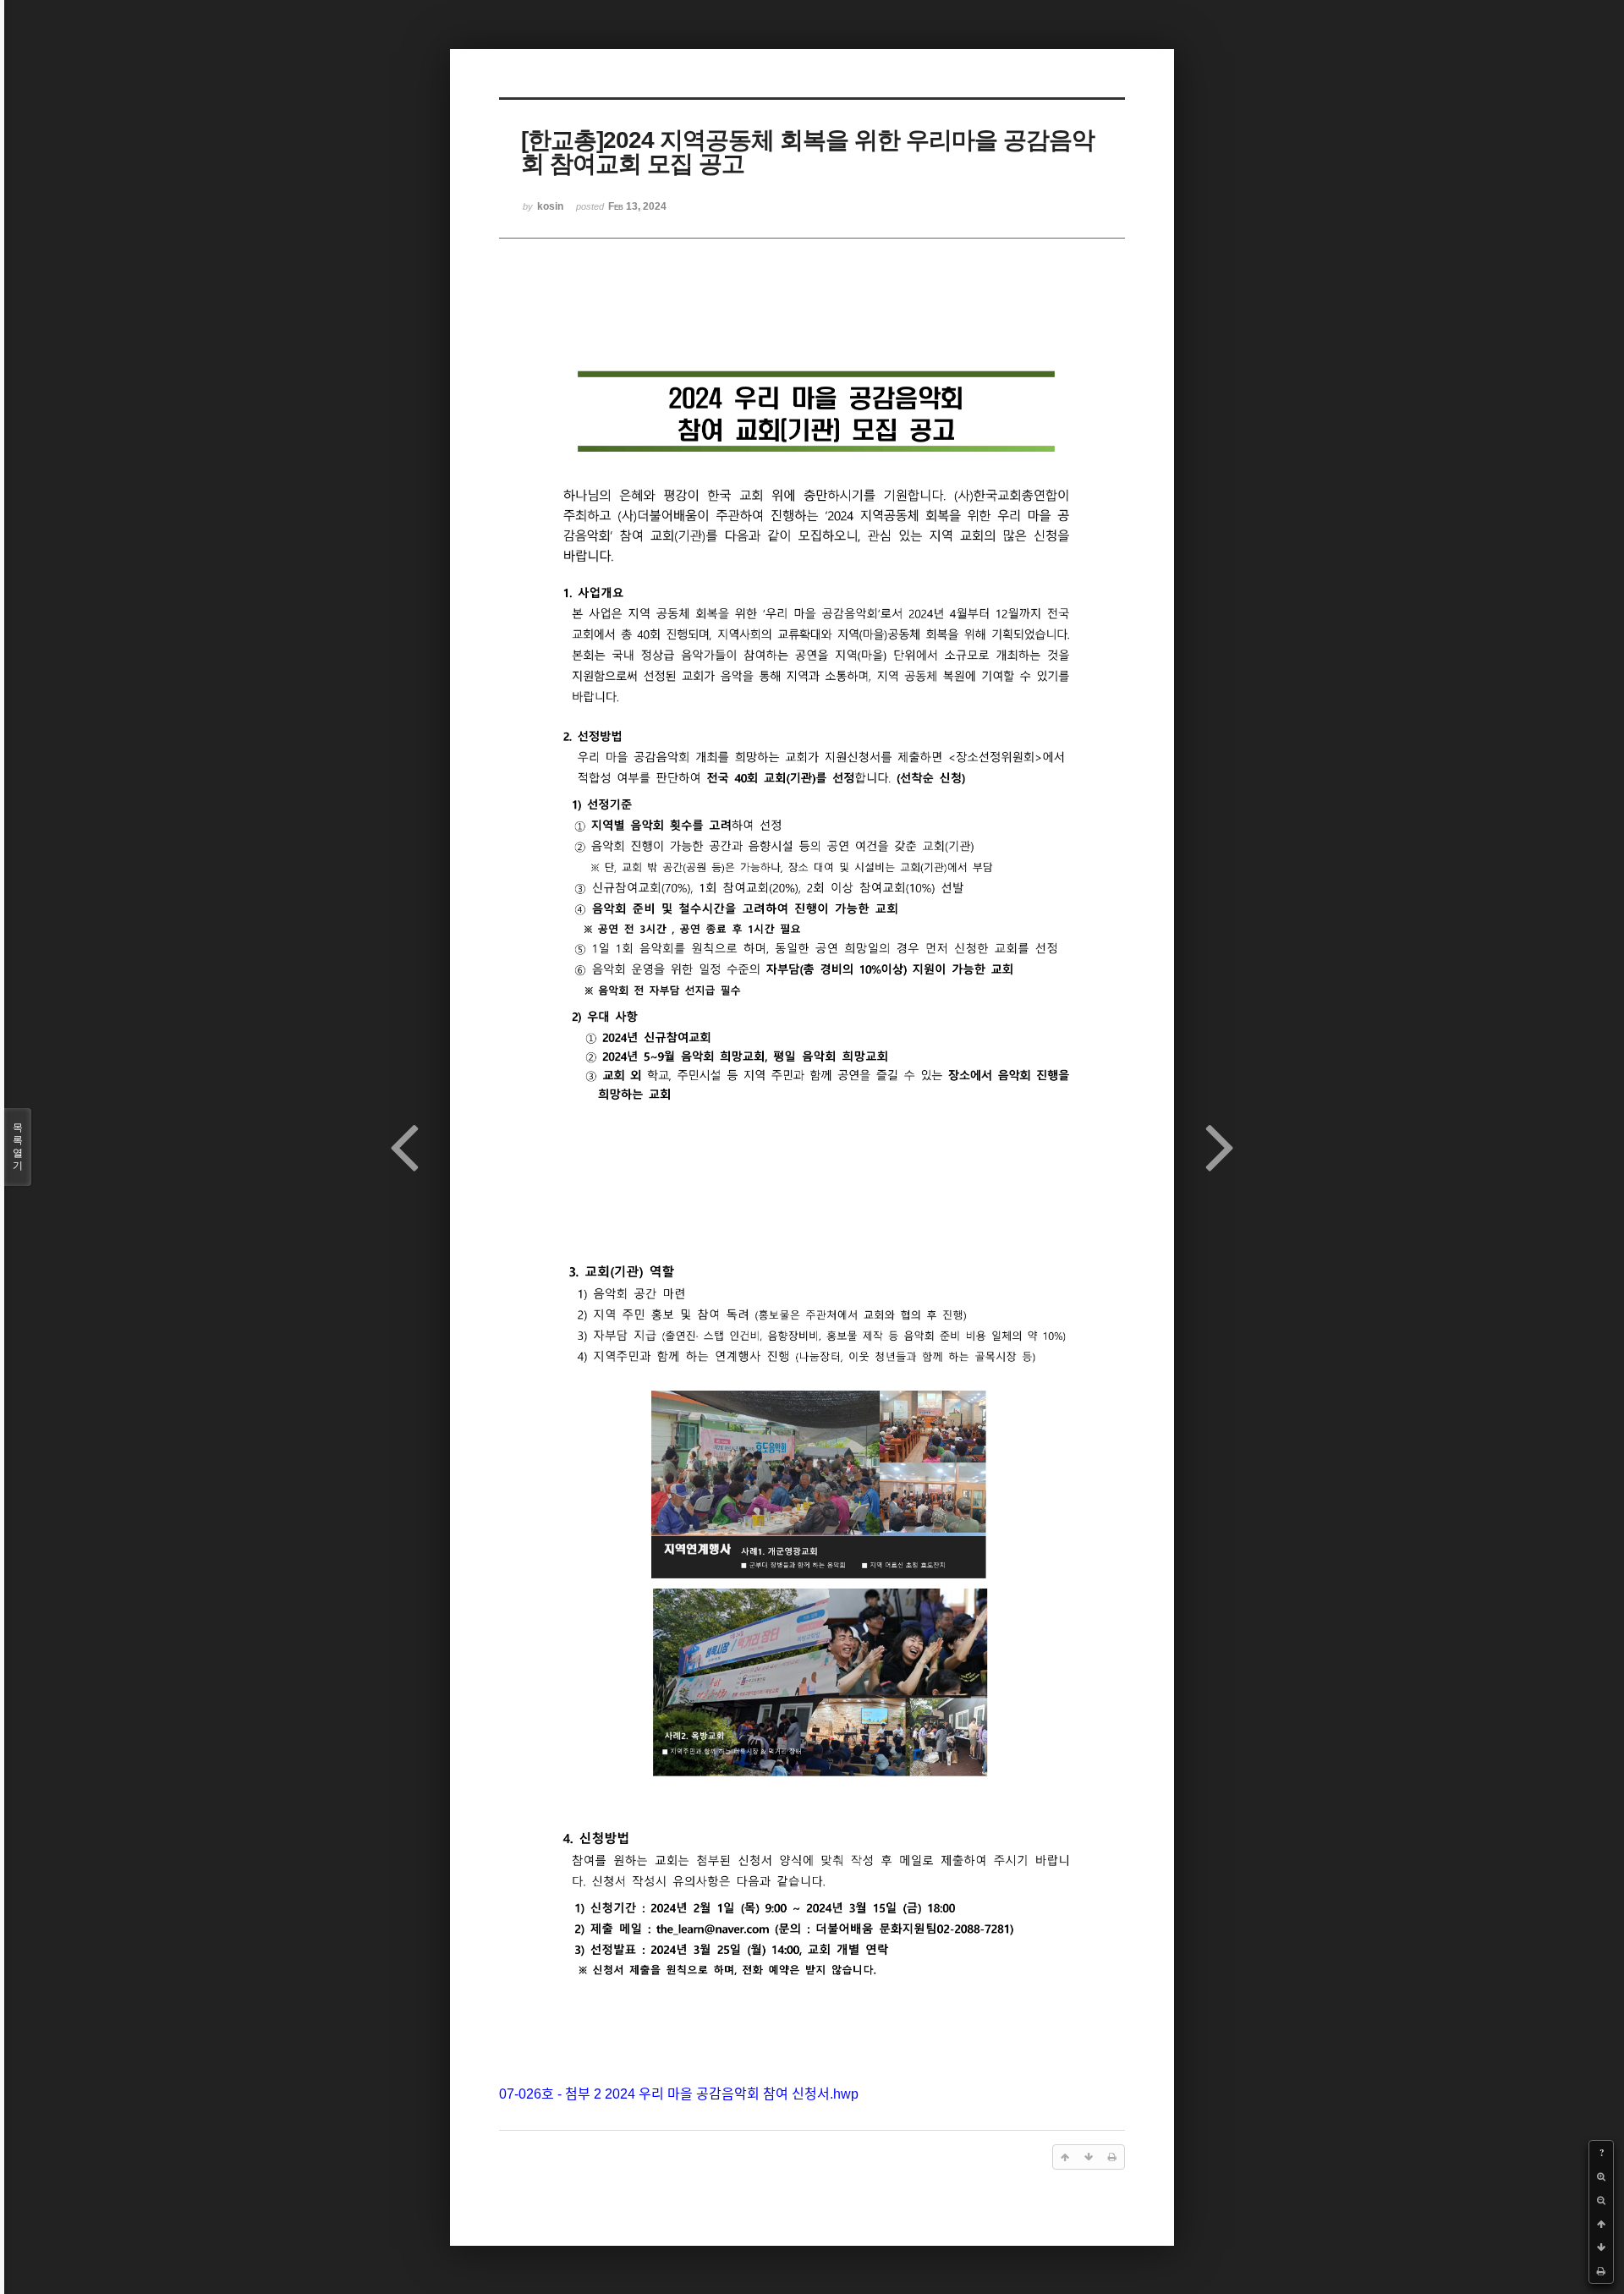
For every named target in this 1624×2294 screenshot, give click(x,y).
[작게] (1601, 2200)
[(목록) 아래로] (1601, 2247)
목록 (18, 1147)
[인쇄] (1601, 2271)
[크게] (1601, 2176)
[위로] (1601, 2224)
